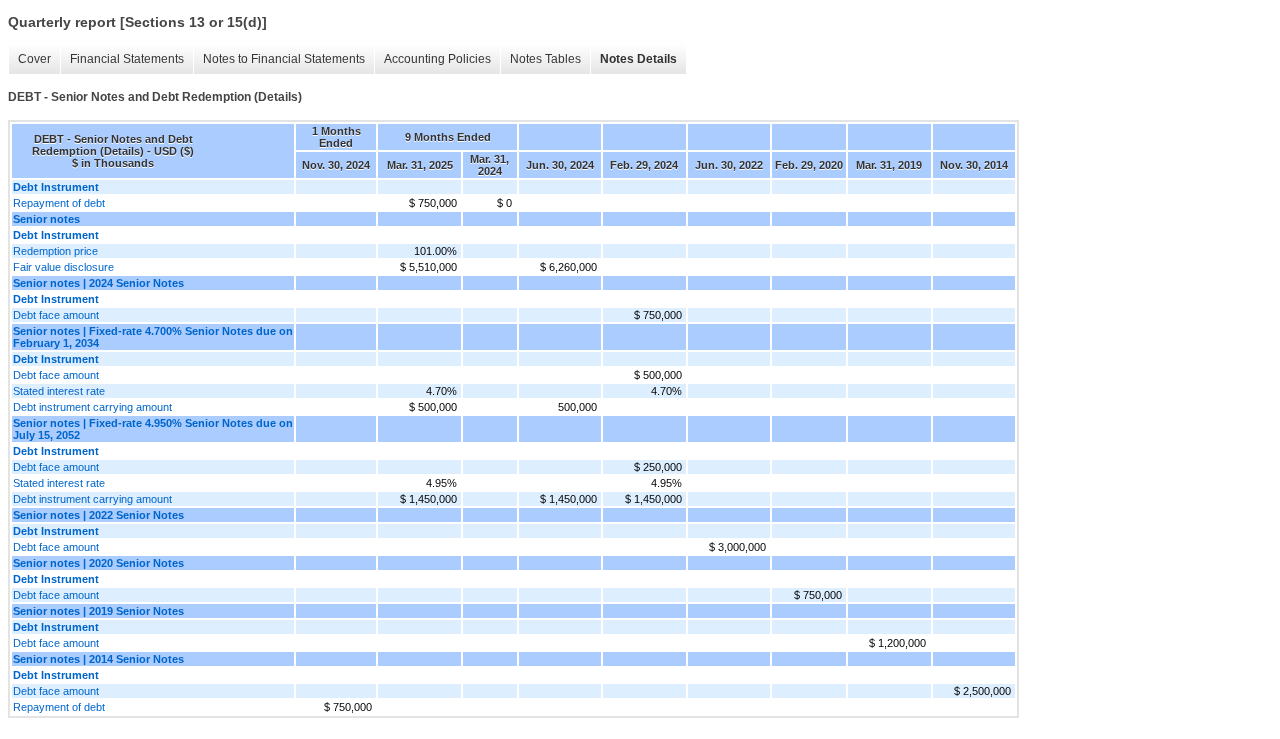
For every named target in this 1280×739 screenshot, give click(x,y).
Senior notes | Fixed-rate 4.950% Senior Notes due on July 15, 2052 (153, 429)
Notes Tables (545, 59)
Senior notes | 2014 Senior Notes (98, 659)
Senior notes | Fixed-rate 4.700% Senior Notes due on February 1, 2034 (153, 337)
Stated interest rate (59, 391)
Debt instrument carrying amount (92, 407)
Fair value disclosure (63, 267)
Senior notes (46, 219)
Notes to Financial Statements (284, 59)
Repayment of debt (59, 203)
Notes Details (638, 59)
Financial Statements (127, 59)
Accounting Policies (437, 59)
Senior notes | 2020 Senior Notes (98, 563)
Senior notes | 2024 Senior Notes (98, 283)
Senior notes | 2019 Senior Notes (98, 611)
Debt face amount (56, 315)
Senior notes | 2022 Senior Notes (98, 515)
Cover (34, 59)
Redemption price (55, 251)
